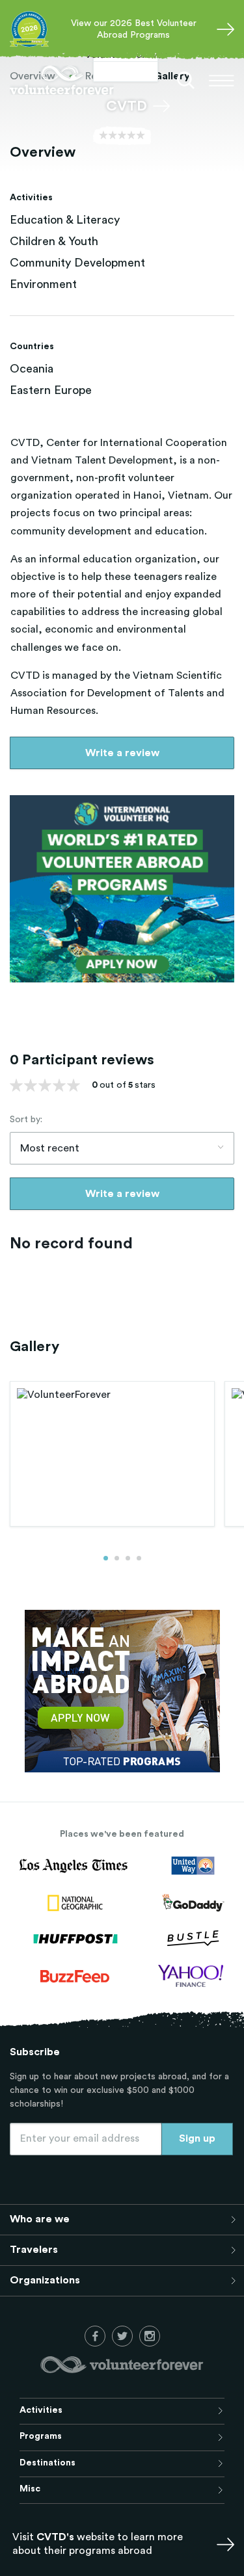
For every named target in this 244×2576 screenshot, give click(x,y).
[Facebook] (95, 2336)
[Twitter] (122, 2336)
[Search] (186, 81)
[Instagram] (150, 2336)
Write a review (122, 753)
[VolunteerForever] (62, 80)
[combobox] (122, 1148)
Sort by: (26, 1120)
